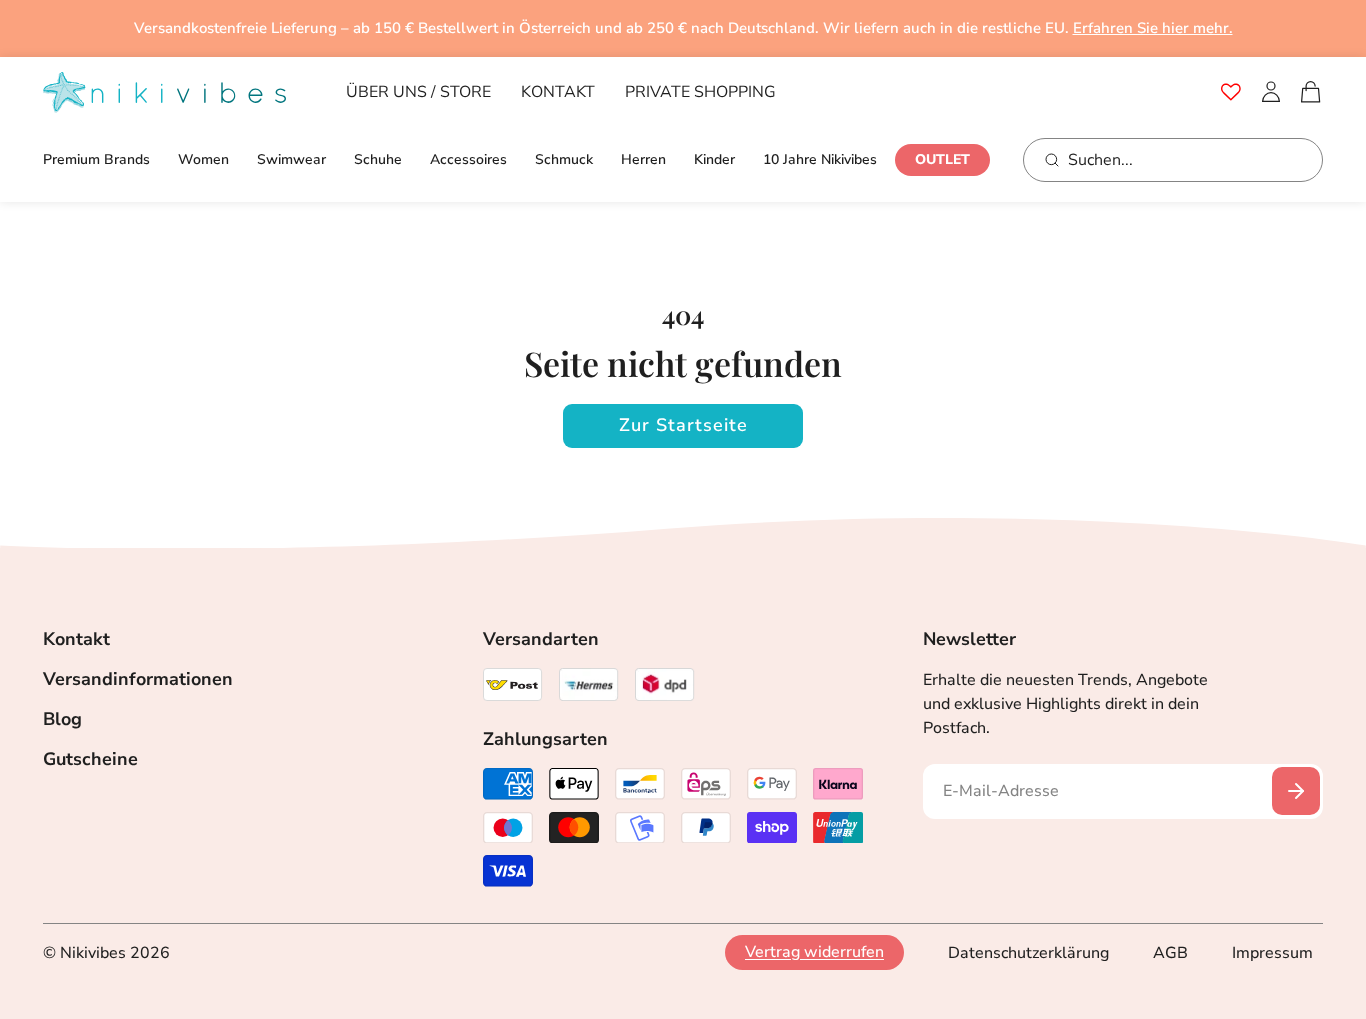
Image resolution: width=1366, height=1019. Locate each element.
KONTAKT (558, 92)
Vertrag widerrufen (814, 953)
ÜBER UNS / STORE (418, 92)
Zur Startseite (683, 425)
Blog (62, 719)
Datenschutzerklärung (1028, 953)
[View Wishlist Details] (1231, 92)
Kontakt (76, 639)
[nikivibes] (164, 92)
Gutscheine (90, 759)
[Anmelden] (1271, 92)
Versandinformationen (138, 679)
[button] (1311, 92)
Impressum (1272, 953)
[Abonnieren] (1296, 791)
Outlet (942, 159)
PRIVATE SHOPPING (700, 92)
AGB (1170, 953)
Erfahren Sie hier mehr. (1153, 28)
